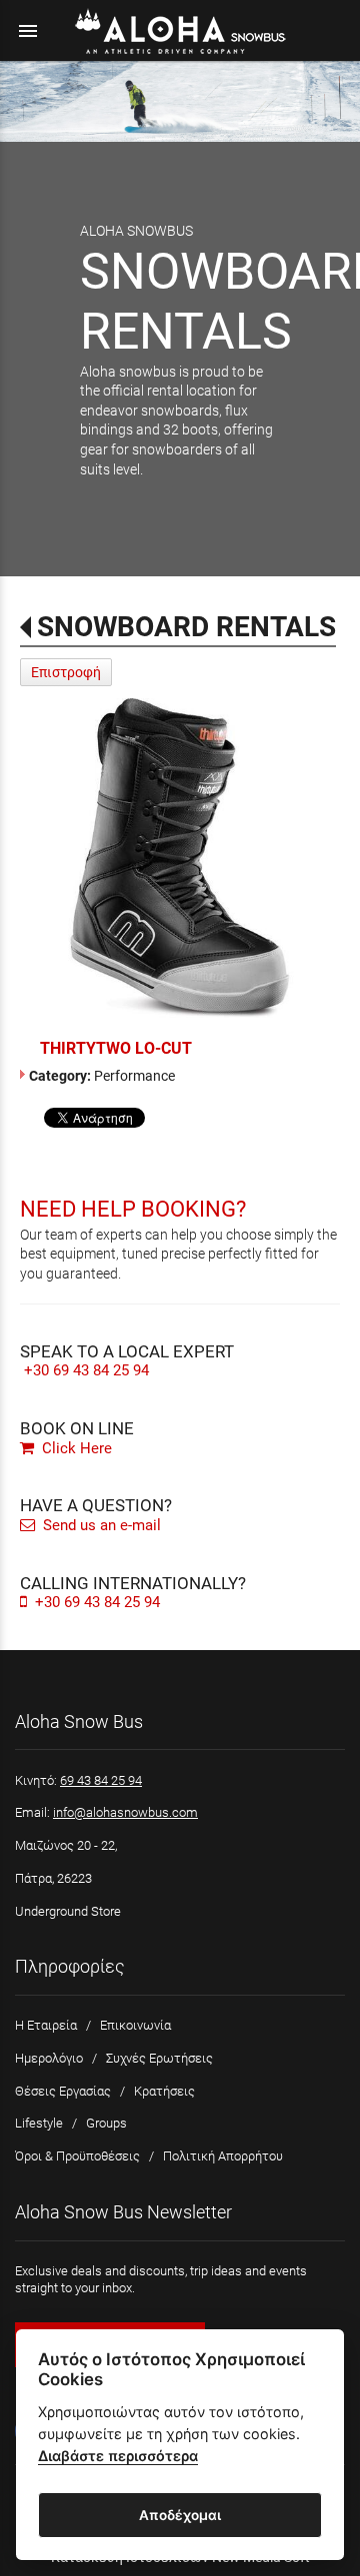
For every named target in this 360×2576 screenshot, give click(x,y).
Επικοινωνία (135, 2025)
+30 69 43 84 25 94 (86, 1370)
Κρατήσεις (164, 2091)
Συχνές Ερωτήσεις (159, 2058)
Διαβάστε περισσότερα (118, 2456)
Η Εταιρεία (46, 2025)
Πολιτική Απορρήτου (223, 2156)
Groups (106, 2123)
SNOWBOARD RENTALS (186, 627)
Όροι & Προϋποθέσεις (77, 2156)
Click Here (75, 1448)
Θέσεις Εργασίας (63, 2091)
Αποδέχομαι (180, 2515)
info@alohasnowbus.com (125, 1812)
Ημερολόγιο (49, 2058)
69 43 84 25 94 (101, 1780)
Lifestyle (39, 2123)
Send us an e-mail (100, 1525)
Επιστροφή (66, 672)
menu (28, 31)
